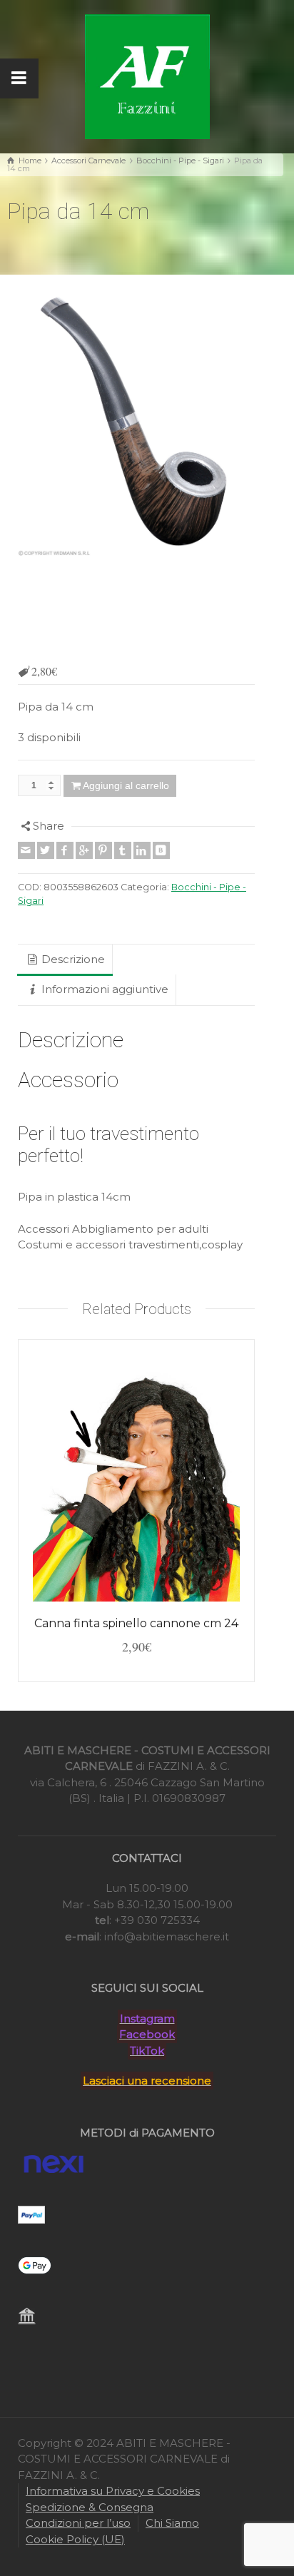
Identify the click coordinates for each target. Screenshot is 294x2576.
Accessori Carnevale (88, 161)
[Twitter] (46, 850)
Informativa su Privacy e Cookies (113, 2491)
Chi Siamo (172, 2523)
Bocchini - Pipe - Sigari (180, 161)
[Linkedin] (142, 850)
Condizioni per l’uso (78, 2523)
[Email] (26, 850)
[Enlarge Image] (136, 424)
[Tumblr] (123, 850)
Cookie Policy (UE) (75, 2539)
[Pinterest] (103, 850)
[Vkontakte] (161, 850)
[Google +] (84, 850)
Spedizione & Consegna (90, 2507)
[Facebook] (65, 850)
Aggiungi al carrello (126, 785)
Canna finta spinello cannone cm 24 (136, 1623)
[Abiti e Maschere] (147, 75)
